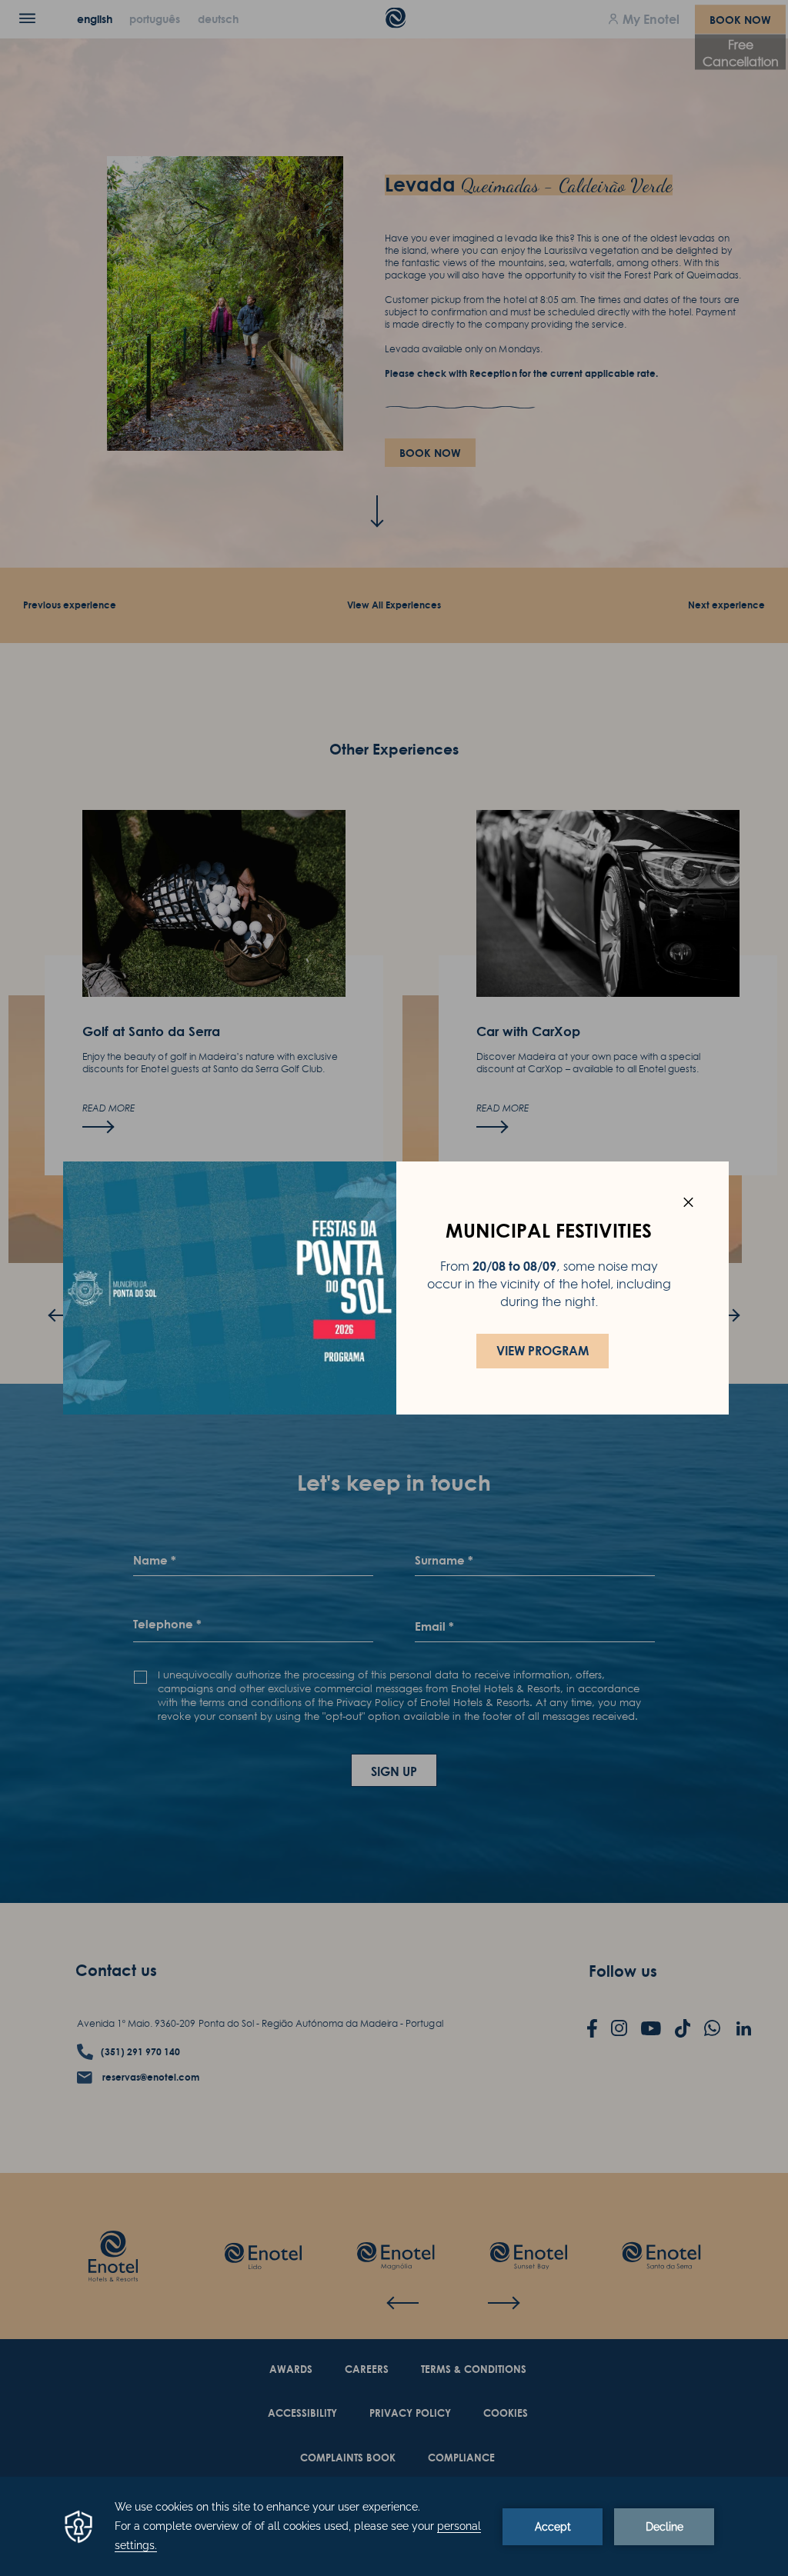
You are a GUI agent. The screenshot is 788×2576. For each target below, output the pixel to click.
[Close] (688, 1202)
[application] (394, 2526)
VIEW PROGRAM (543, 1351)
